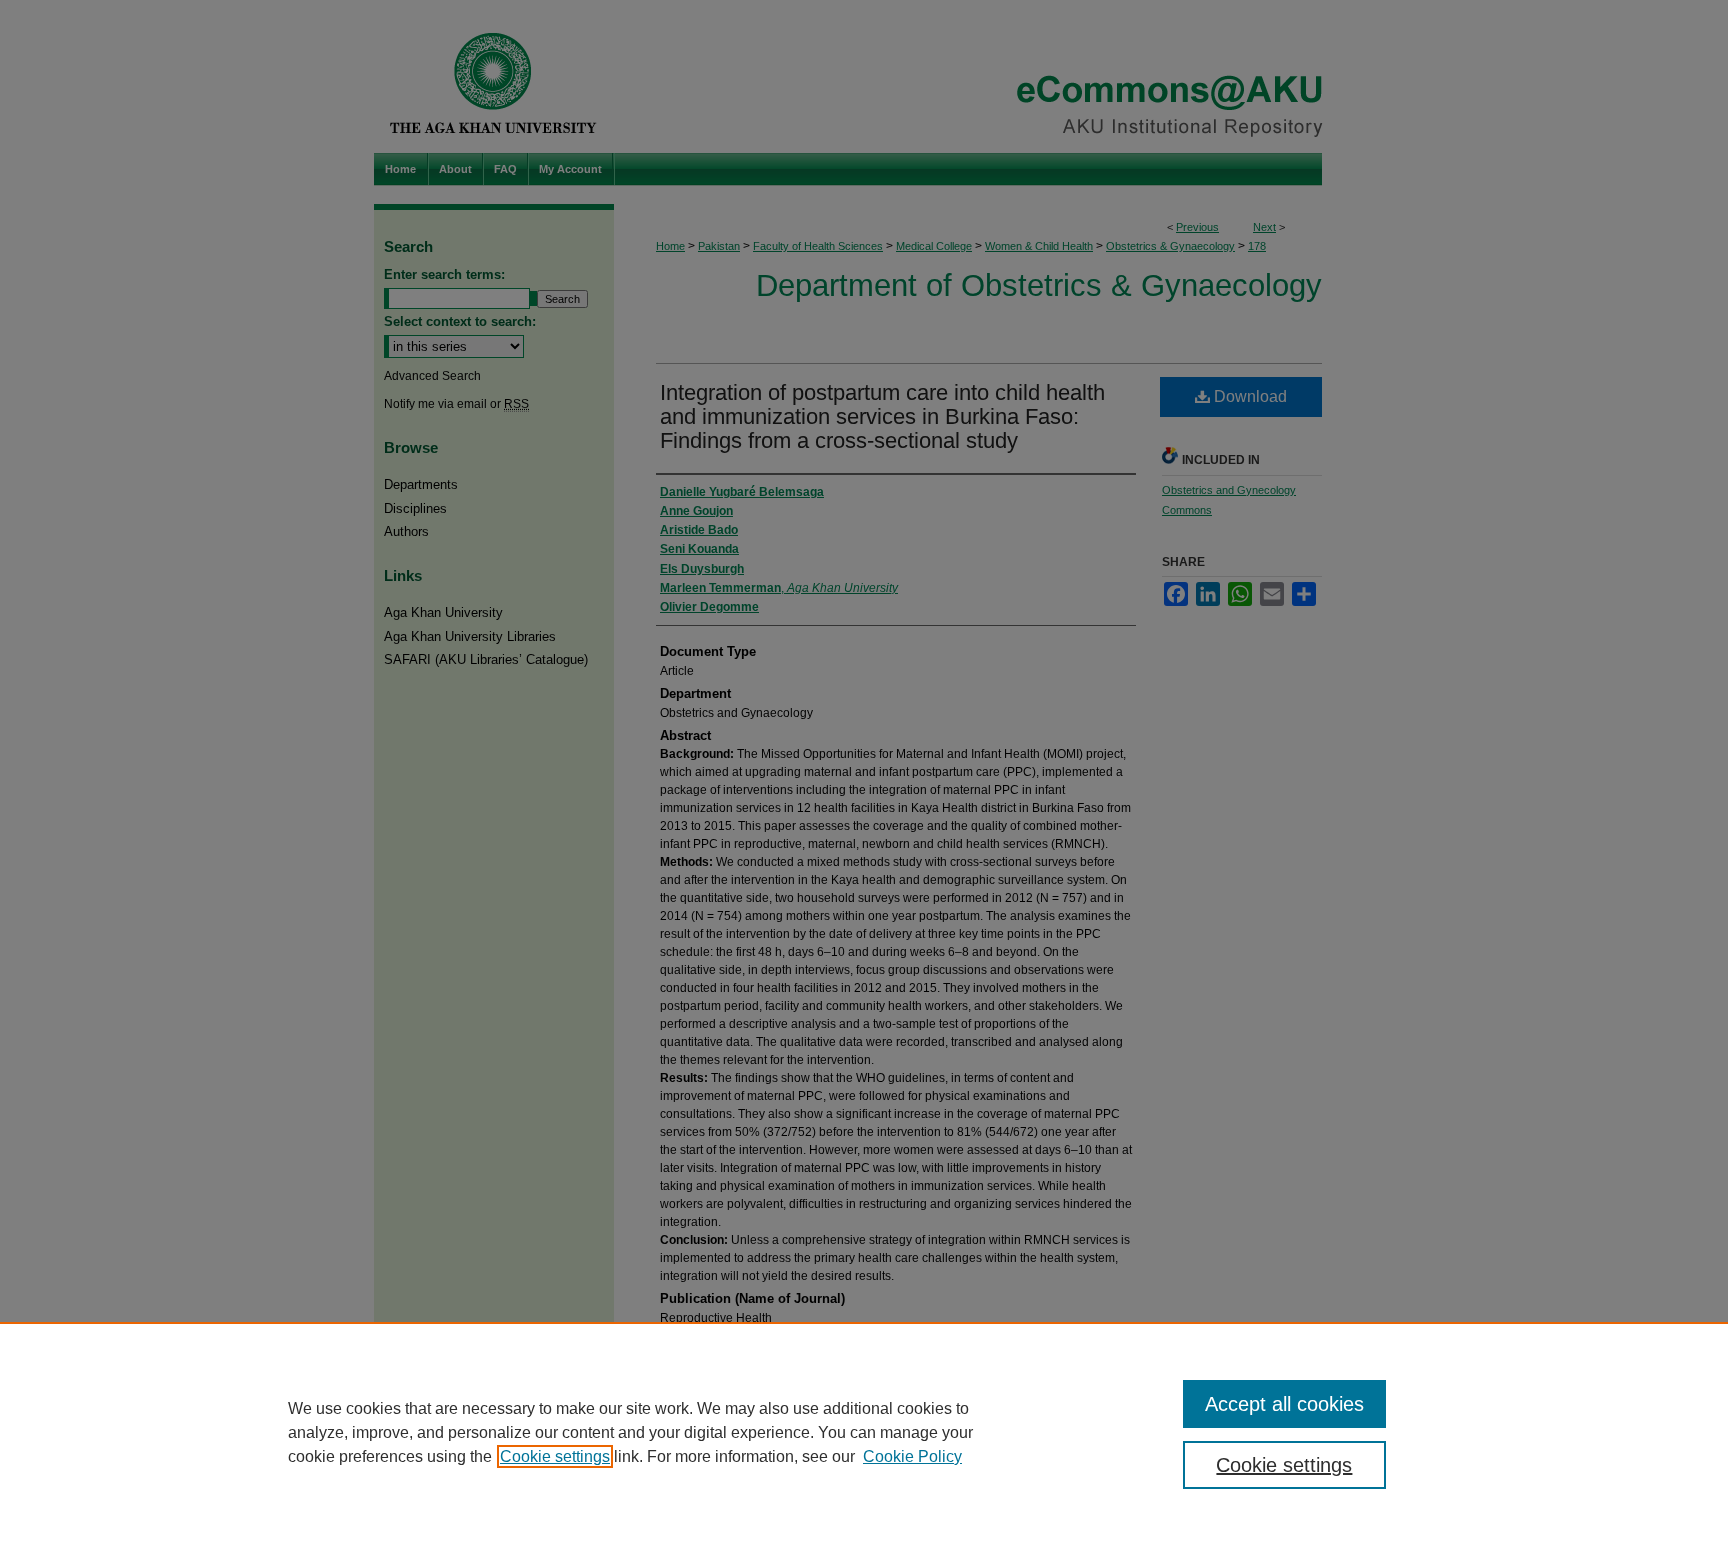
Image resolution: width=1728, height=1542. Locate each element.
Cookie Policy (912, 1456)
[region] (864, 1432)
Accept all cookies (1284, 1404)
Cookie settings (555, 1456)
